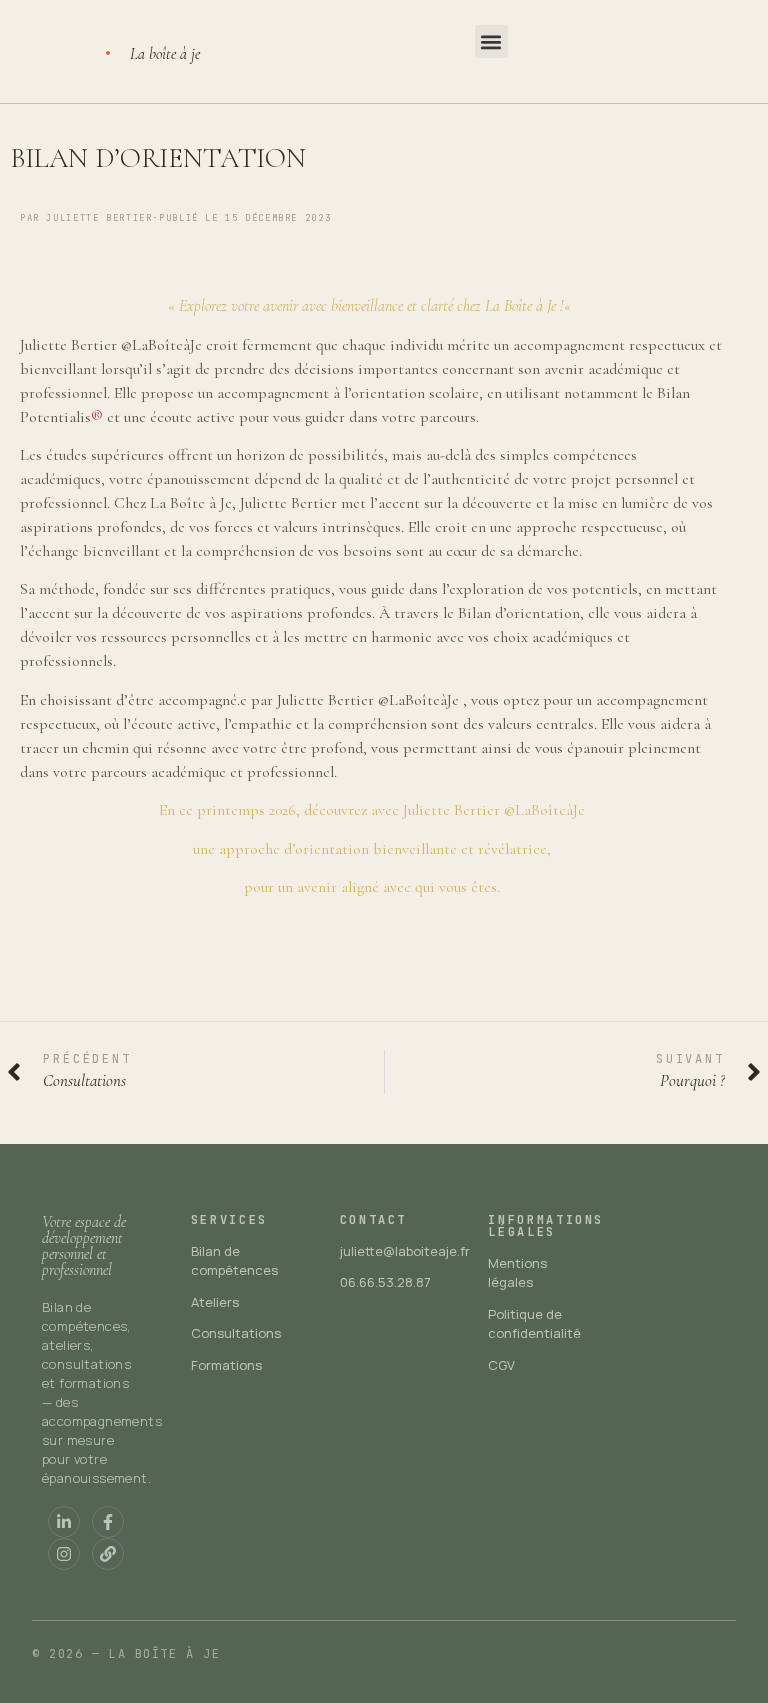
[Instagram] (64, 1554)
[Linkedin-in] (64, 1522)
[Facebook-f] (108, 1522)
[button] (491, 41)
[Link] (108, 1554)
